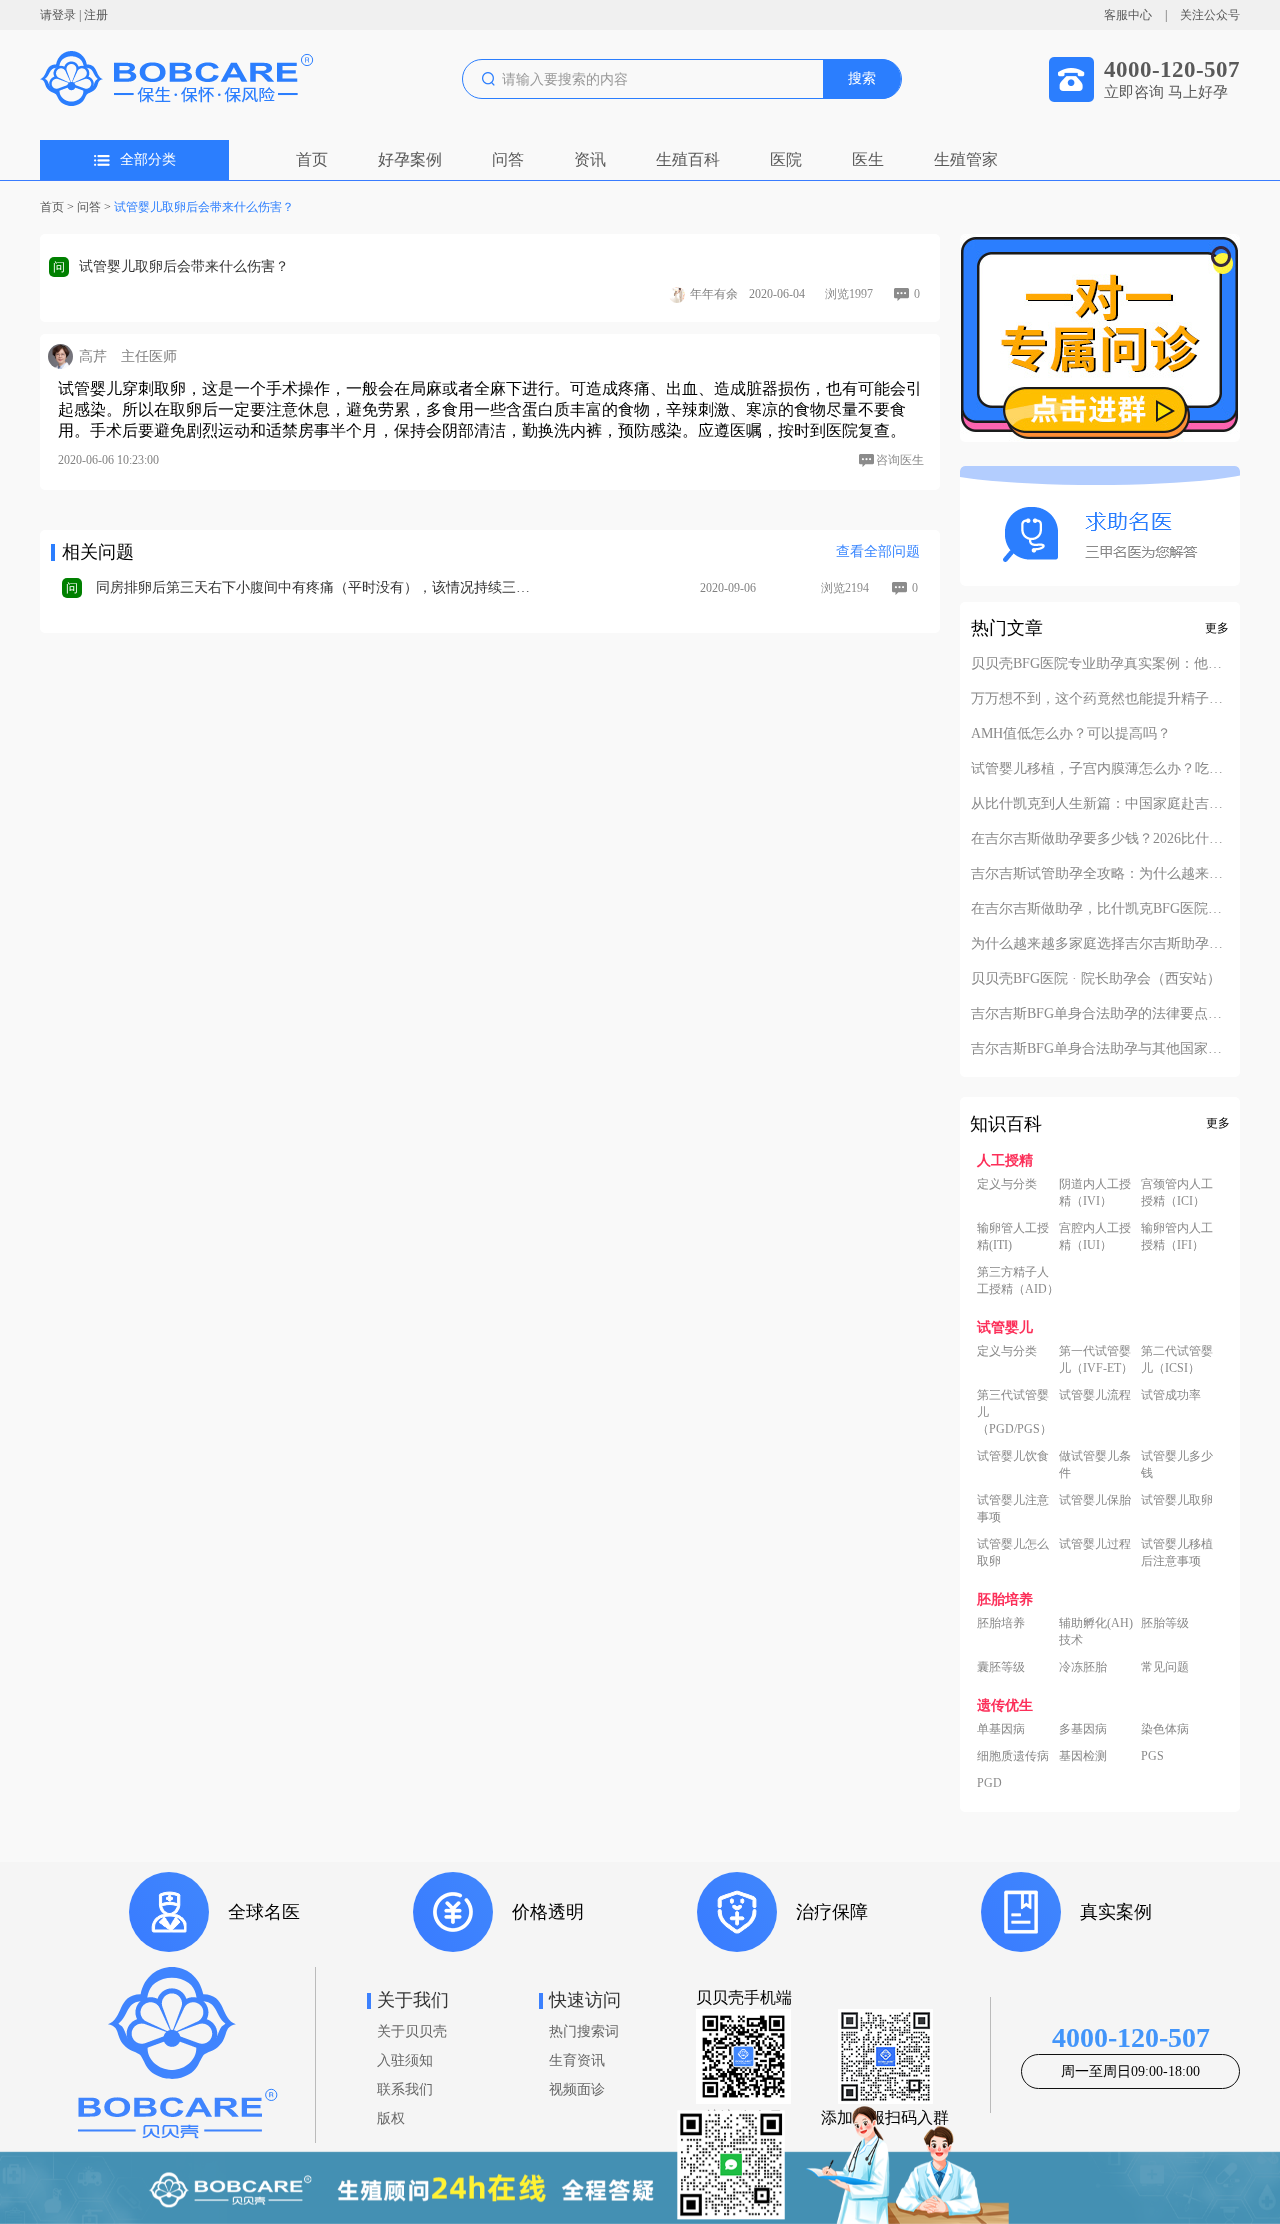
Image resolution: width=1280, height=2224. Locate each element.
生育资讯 (577, 2060)
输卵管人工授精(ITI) (1013, 1236)
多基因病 (1083, 1729)
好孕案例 (410, 159)
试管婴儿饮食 (1013, 1456)
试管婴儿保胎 (1095, 1500)
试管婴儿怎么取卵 (1013, 1552)
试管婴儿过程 (1095, 1544)
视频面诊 (577, 2089)
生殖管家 (966, 159)
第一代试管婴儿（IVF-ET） (1096, 1359)
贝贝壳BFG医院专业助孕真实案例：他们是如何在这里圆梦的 (1100, 664)
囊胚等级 (1001, 1667)
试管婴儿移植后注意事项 (1177, 1552)
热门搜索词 (584, 2031)
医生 (868, 159)
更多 (1217, 628)
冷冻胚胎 (1083, 1667)
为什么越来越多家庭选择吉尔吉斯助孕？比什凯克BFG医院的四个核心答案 (1100, 944)
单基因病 (1001, 1729)
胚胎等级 (1165, 1623)
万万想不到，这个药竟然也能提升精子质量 (1100, 699)
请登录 (58, 15)
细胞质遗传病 (1013, 1756)
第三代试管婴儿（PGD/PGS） (1014, 1412)
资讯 (590, 159)
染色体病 (1165, 1729)
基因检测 (1083, 1756)
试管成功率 (1171, 1395)
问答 (508, 159)
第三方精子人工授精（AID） (1018, 1280)
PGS (1152, 1756)
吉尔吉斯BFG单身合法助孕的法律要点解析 (1100, 1014)
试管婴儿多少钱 (1177, 1464)
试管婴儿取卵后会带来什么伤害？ (204, 207)
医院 (786, 159)
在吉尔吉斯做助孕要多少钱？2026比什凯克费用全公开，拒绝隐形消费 (1100, 839)
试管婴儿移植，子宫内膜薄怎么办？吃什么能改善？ (1100, 769)
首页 (312, 159)
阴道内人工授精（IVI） (1095, 1192)
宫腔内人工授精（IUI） (1095, 1236)
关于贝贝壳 (412, 2031)
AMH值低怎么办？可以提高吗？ (1071, 734)
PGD (989, 1783)
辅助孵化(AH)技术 (1096, 1631)
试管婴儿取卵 (1177, 1500)
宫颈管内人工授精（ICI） (1177, 1192)
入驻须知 (405, 2060)
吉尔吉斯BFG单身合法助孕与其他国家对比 (1100, 1049)
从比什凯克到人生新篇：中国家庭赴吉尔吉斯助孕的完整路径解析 (1100, 804)
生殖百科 (688, 159)
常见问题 (1165, 1667)
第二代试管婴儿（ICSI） (1177, 1359)
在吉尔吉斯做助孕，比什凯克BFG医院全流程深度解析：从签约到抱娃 (1100, 909)
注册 (96, 15)
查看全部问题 (878, 551)
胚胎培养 (1001, 1623)
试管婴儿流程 (1095, 1395)
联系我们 (405, 2089)
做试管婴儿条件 (1095, 1464)
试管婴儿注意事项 (1013, 1508)
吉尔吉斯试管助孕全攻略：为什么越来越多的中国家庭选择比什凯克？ (1100, 874)
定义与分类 (1007, 1184)
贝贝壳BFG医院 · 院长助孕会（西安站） (1096, 979)
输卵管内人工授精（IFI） (1177, 1236)
